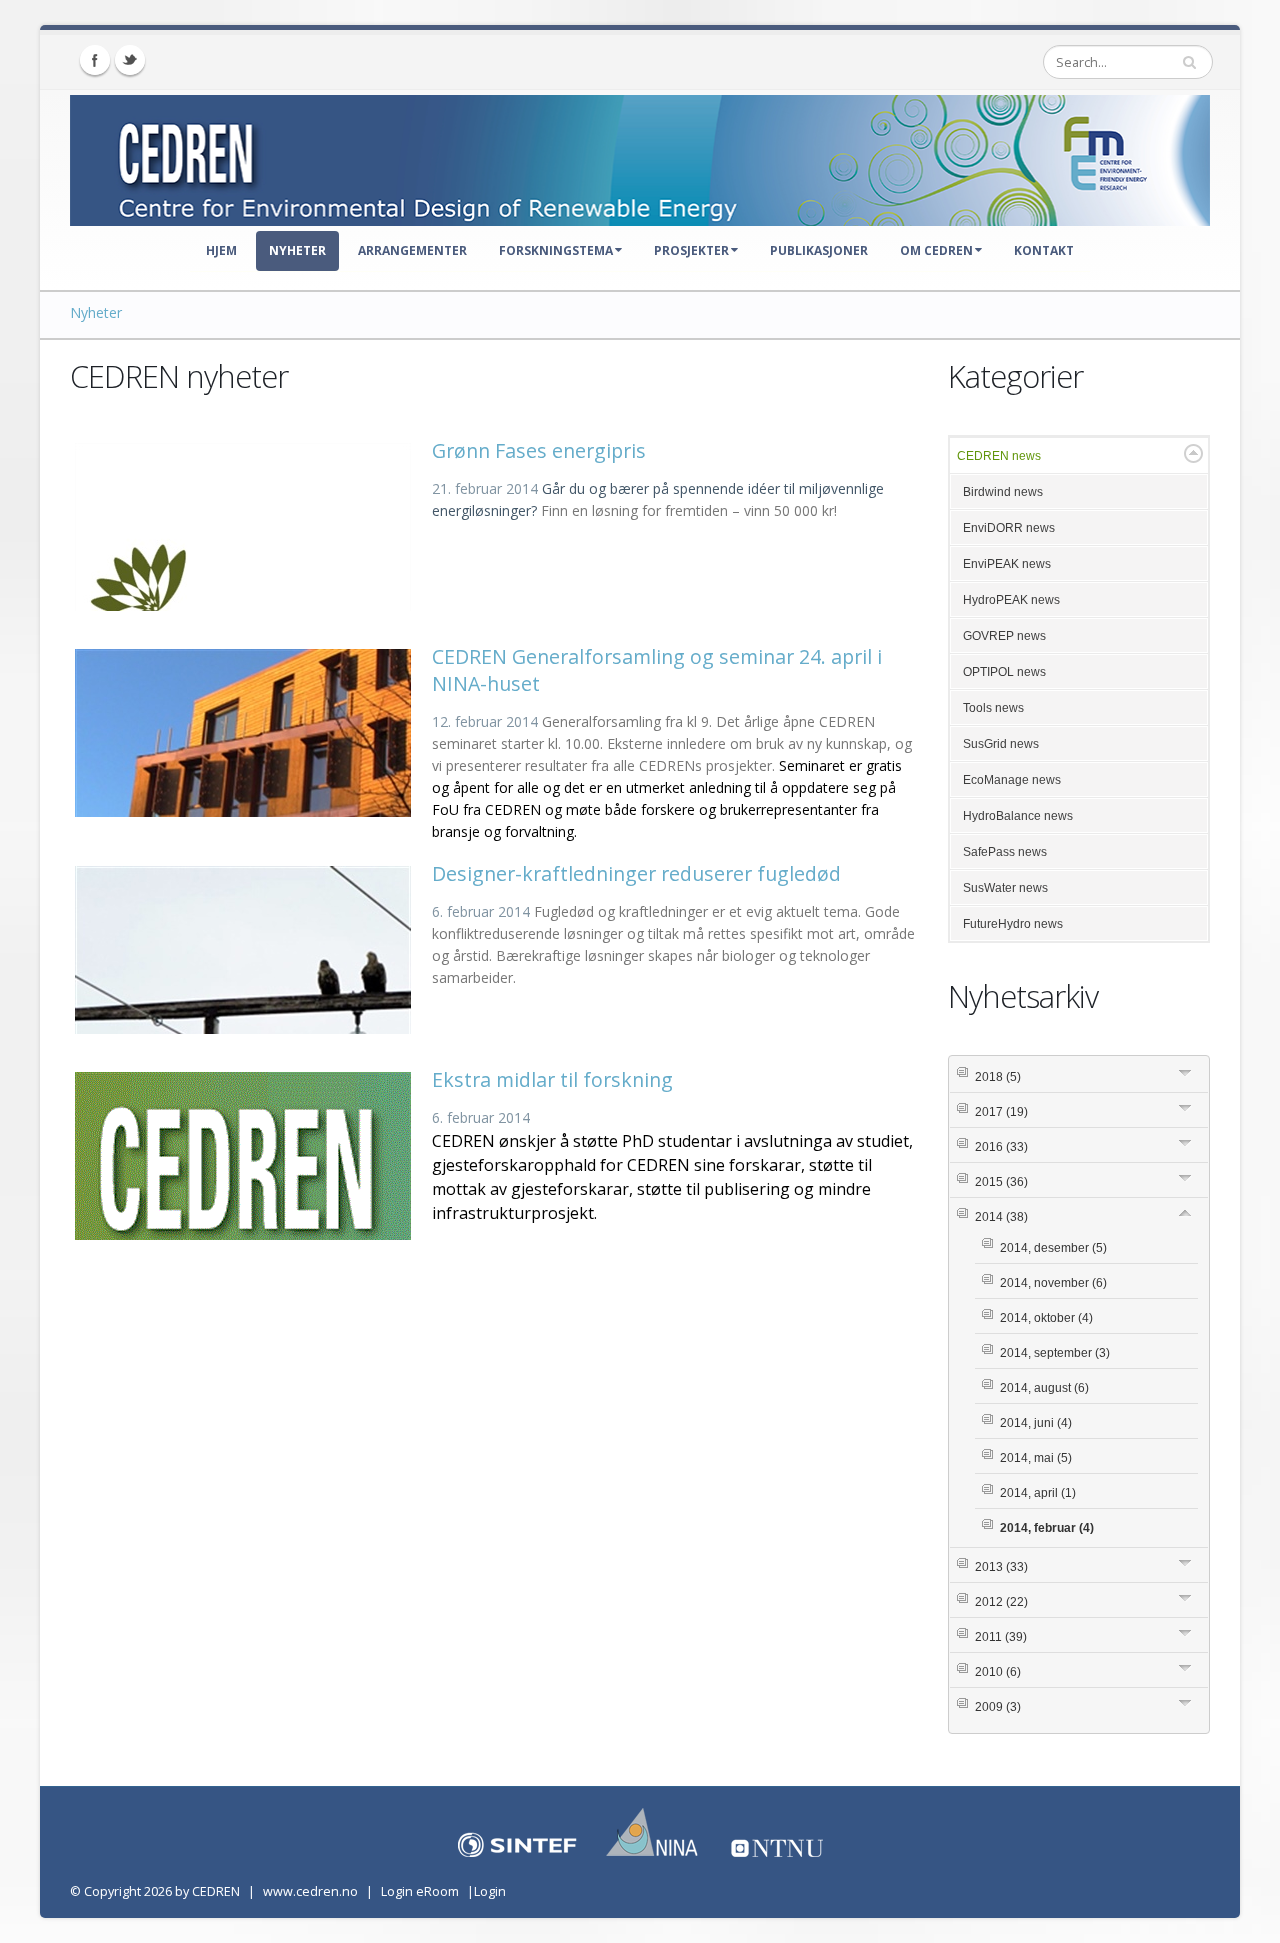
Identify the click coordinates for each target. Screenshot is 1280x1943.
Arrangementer (412, 250)
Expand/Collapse (1193, 453)
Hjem (221, 250)
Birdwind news (1003, 492)
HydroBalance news (1018, 816)
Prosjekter (691, 250)
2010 (998, 1672)
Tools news (993, 708)
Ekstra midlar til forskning (552, 1079)
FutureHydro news (1013, 924)
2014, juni (1036, 1423)
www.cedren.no (310, 1891)
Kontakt (1044, 250)
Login (490, 1891)
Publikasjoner (819, 250)
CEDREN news (999, 456)
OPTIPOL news (1004, 672)
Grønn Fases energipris (539, 450)
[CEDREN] (640, 156)
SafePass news (1005, 852)
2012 (1001, 1602)
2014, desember (1053, 1248)
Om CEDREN (936, 250)
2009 (998, 1707)
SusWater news (1005, 888)
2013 (1001, 1567)
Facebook (95, 60)
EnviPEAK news (1007, 564)
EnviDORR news (1009, 528)
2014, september (1055, 1353)
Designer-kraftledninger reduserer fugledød (636, 873)
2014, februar (1047, 1528)
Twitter (130, 60)
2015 (1001, 1182)
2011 (1001, 1637)
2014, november (1053, 1283)
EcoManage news (1012, 780)
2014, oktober (1046, 1318)
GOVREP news (1004, 636)
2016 (1001, 1147)
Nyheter (297, 250)
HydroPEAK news (1011, 600)
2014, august (1044, 1388)
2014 (1001, 1217)
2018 (998, 1077)
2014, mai (1036, 1458)
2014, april (1038, 1493)
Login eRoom (420, 1891)
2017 (1001, 1112)
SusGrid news (1001, 744)
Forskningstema (556, 250)
